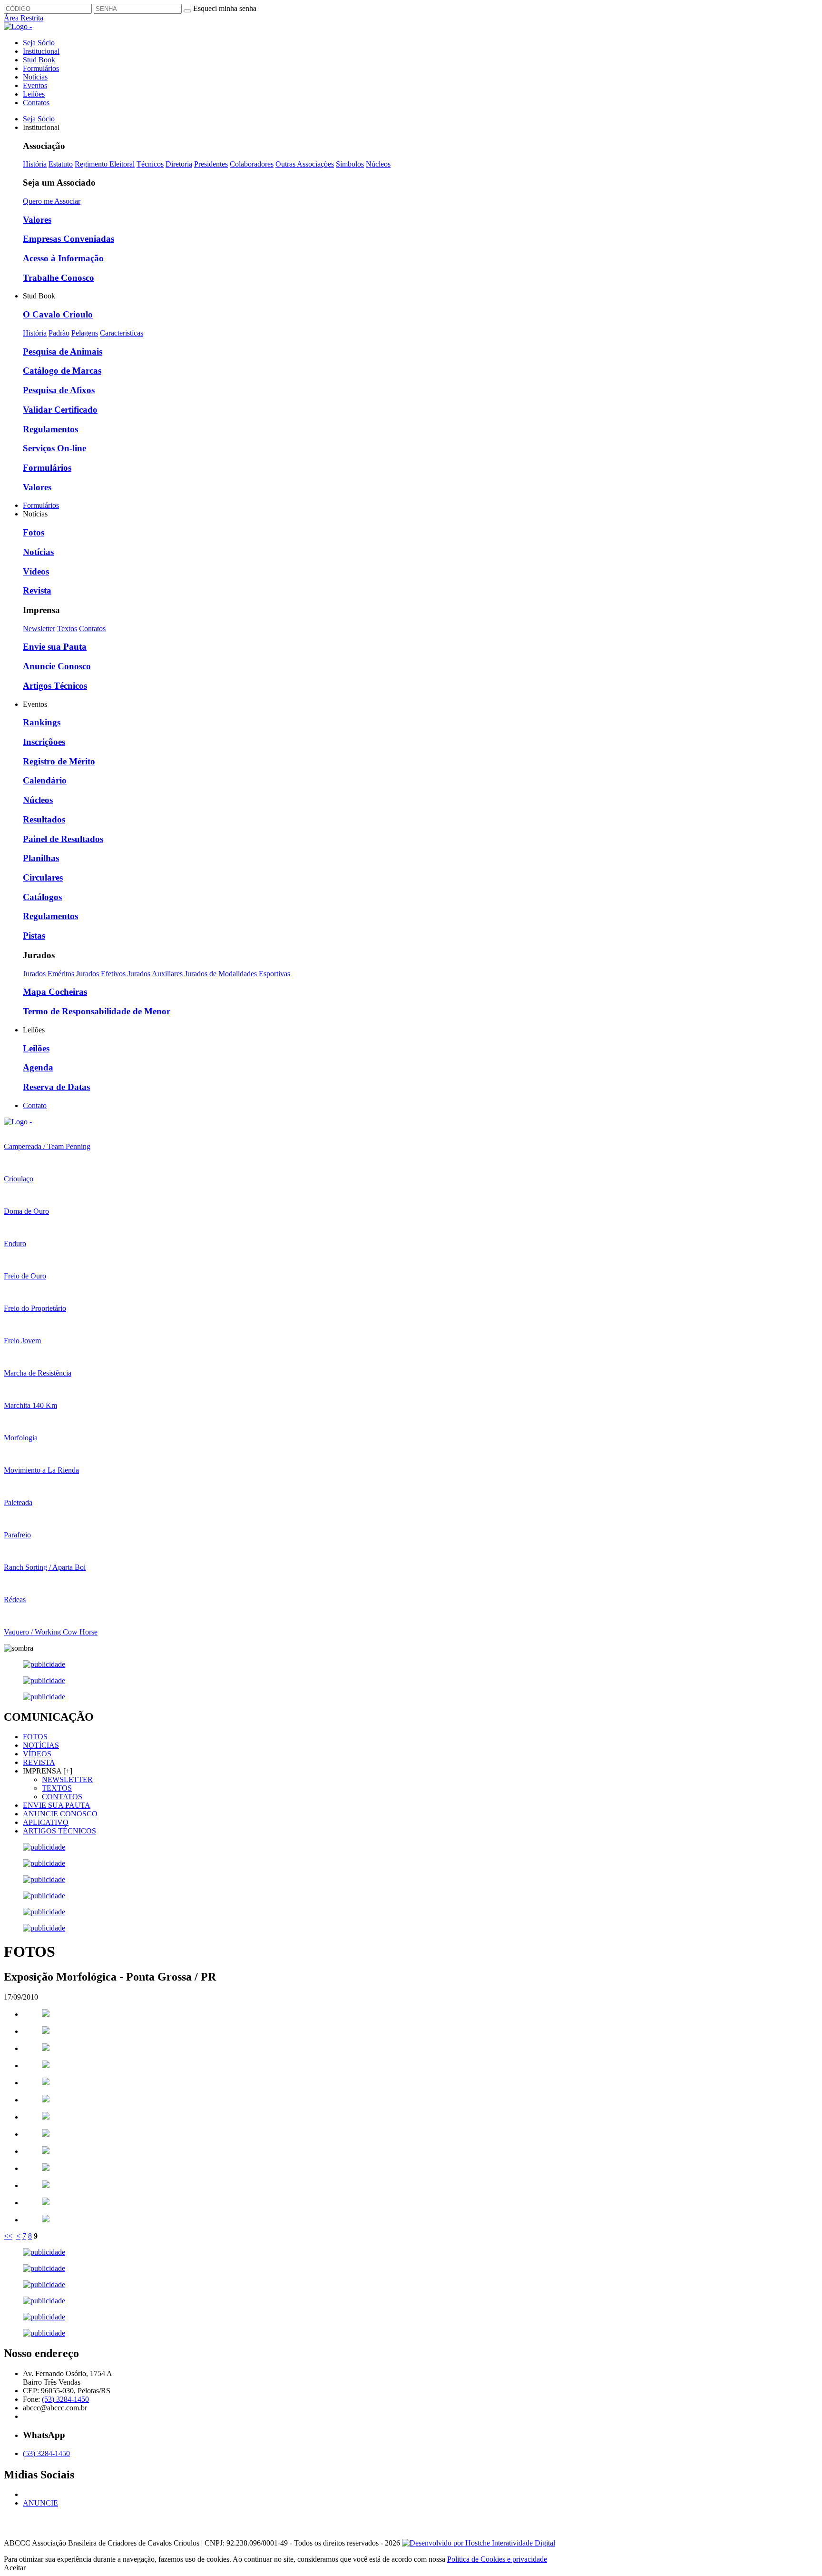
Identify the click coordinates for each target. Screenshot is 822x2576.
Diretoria (179, 164)
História (35, 164)
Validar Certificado (60, 410)
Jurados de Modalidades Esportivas (237, 974)
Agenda (38, 1067)
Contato (35, 1105)
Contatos (36, 103)
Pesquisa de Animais (63, 352)
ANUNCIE (40, 2503)
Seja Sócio (39, 43)
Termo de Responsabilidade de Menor (97, 1011)
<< (8, 2236)
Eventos (35, 85)
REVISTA (39, 1762)
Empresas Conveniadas (68, 239)
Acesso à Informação (63, 258)
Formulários (41, 68)
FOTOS (35, 1737)
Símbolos (350, 164)
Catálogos (42, 897)
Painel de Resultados (63, 839)
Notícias (35, 77)
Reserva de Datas (56, 1087)
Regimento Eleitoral (105, 164)
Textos (67, 629)
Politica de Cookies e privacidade (497, 2559)
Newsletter (39, 629)
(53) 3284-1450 (65, 2399)
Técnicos (150, 164)
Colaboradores (252, 164)
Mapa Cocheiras (55, 992)
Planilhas (41, 858)
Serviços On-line (54, 448)
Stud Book (39, 60)
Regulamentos (50, 429)
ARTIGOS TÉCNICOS (59, 1831)
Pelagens (85, 333)
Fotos (34, 532)
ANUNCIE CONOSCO (60, 1814)
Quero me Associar (52, 201)
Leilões (34, 94)
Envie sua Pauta (55, 647)
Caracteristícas (122, 333)
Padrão (59, 333)
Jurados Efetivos (102, 974)
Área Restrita (24, 18)
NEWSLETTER (67, 1779)
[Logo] (18, 1122)
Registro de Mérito (59, 761)
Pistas (34, 936)
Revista (37, 590)
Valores (37, 220)
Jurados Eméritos (49, 974)
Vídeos (36, 571)
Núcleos (378, 164)
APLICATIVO (46, 1822)
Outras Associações (305, 164)
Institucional (41, 51)
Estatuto (61, 164)
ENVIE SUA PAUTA (57, 1805)
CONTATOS (62, 1797)
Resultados (44, 819)
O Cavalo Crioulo (58, 314)
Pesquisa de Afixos (59, 390)
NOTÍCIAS (41, 1745)
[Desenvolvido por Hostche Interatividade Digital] (479, 2543)
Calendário (45, 780)
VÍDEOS (37, 1754)
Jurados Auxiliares (156, 974)
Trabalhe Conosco (59, 278)
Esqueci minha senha (225, 8)
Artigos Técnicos (55, 686)
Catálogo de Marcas (62, 371)
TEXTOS (57, 1788)
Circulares (43, 877)
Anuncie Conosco (57, 666)
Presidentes (211, 164)
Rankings (42, 722)
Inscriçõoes (44, 742)
